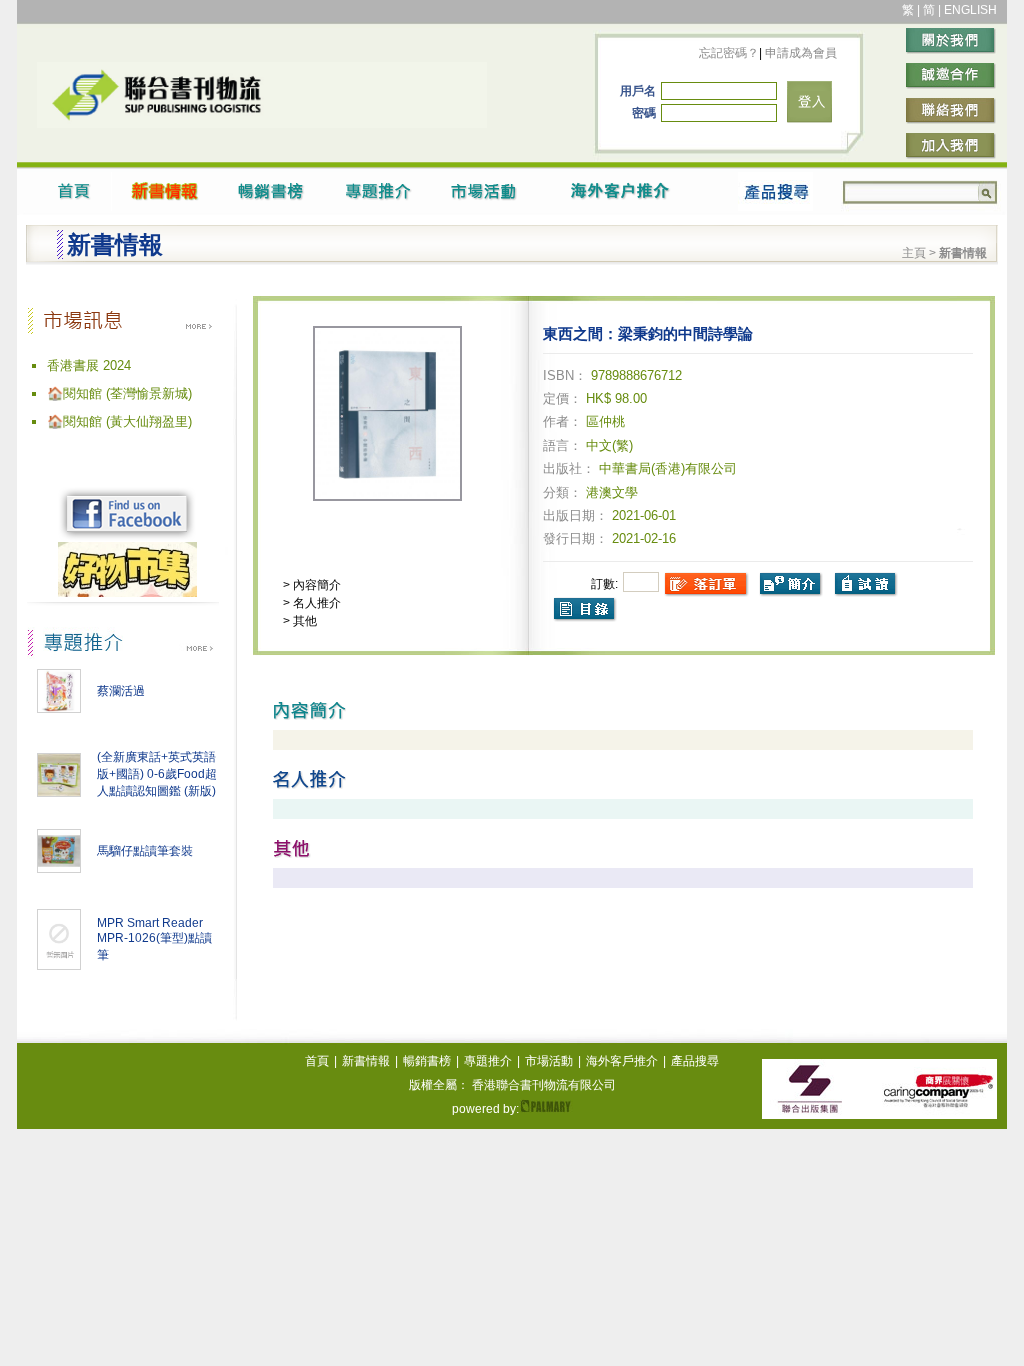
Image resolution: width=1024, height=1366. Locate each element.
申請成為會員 (799, 53)
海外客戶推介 (622, 1061)
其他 (303, 621)
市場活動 (549, 1061)
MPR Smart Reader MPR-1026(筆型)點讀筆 (154, 939)
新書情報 (366, 1061)
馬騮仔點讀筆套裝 (145, 851)
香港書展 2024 (89, 365)
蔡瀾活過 (121, 691)
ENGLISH (970, 10)
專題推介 (488, 1061)
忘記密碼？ (729, 53)
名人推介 (315, 603)
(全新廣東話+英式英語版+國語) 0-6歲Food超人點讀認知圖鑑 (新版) (157, 774)
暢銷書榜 (427, 1061)
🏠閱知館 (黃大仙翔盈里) (119, 421)
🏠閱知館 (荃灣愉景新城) (119, 393)
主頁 (914, 253)
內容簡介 (315, 585)
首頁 (317, 1061)
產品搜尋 (695, 1061)
